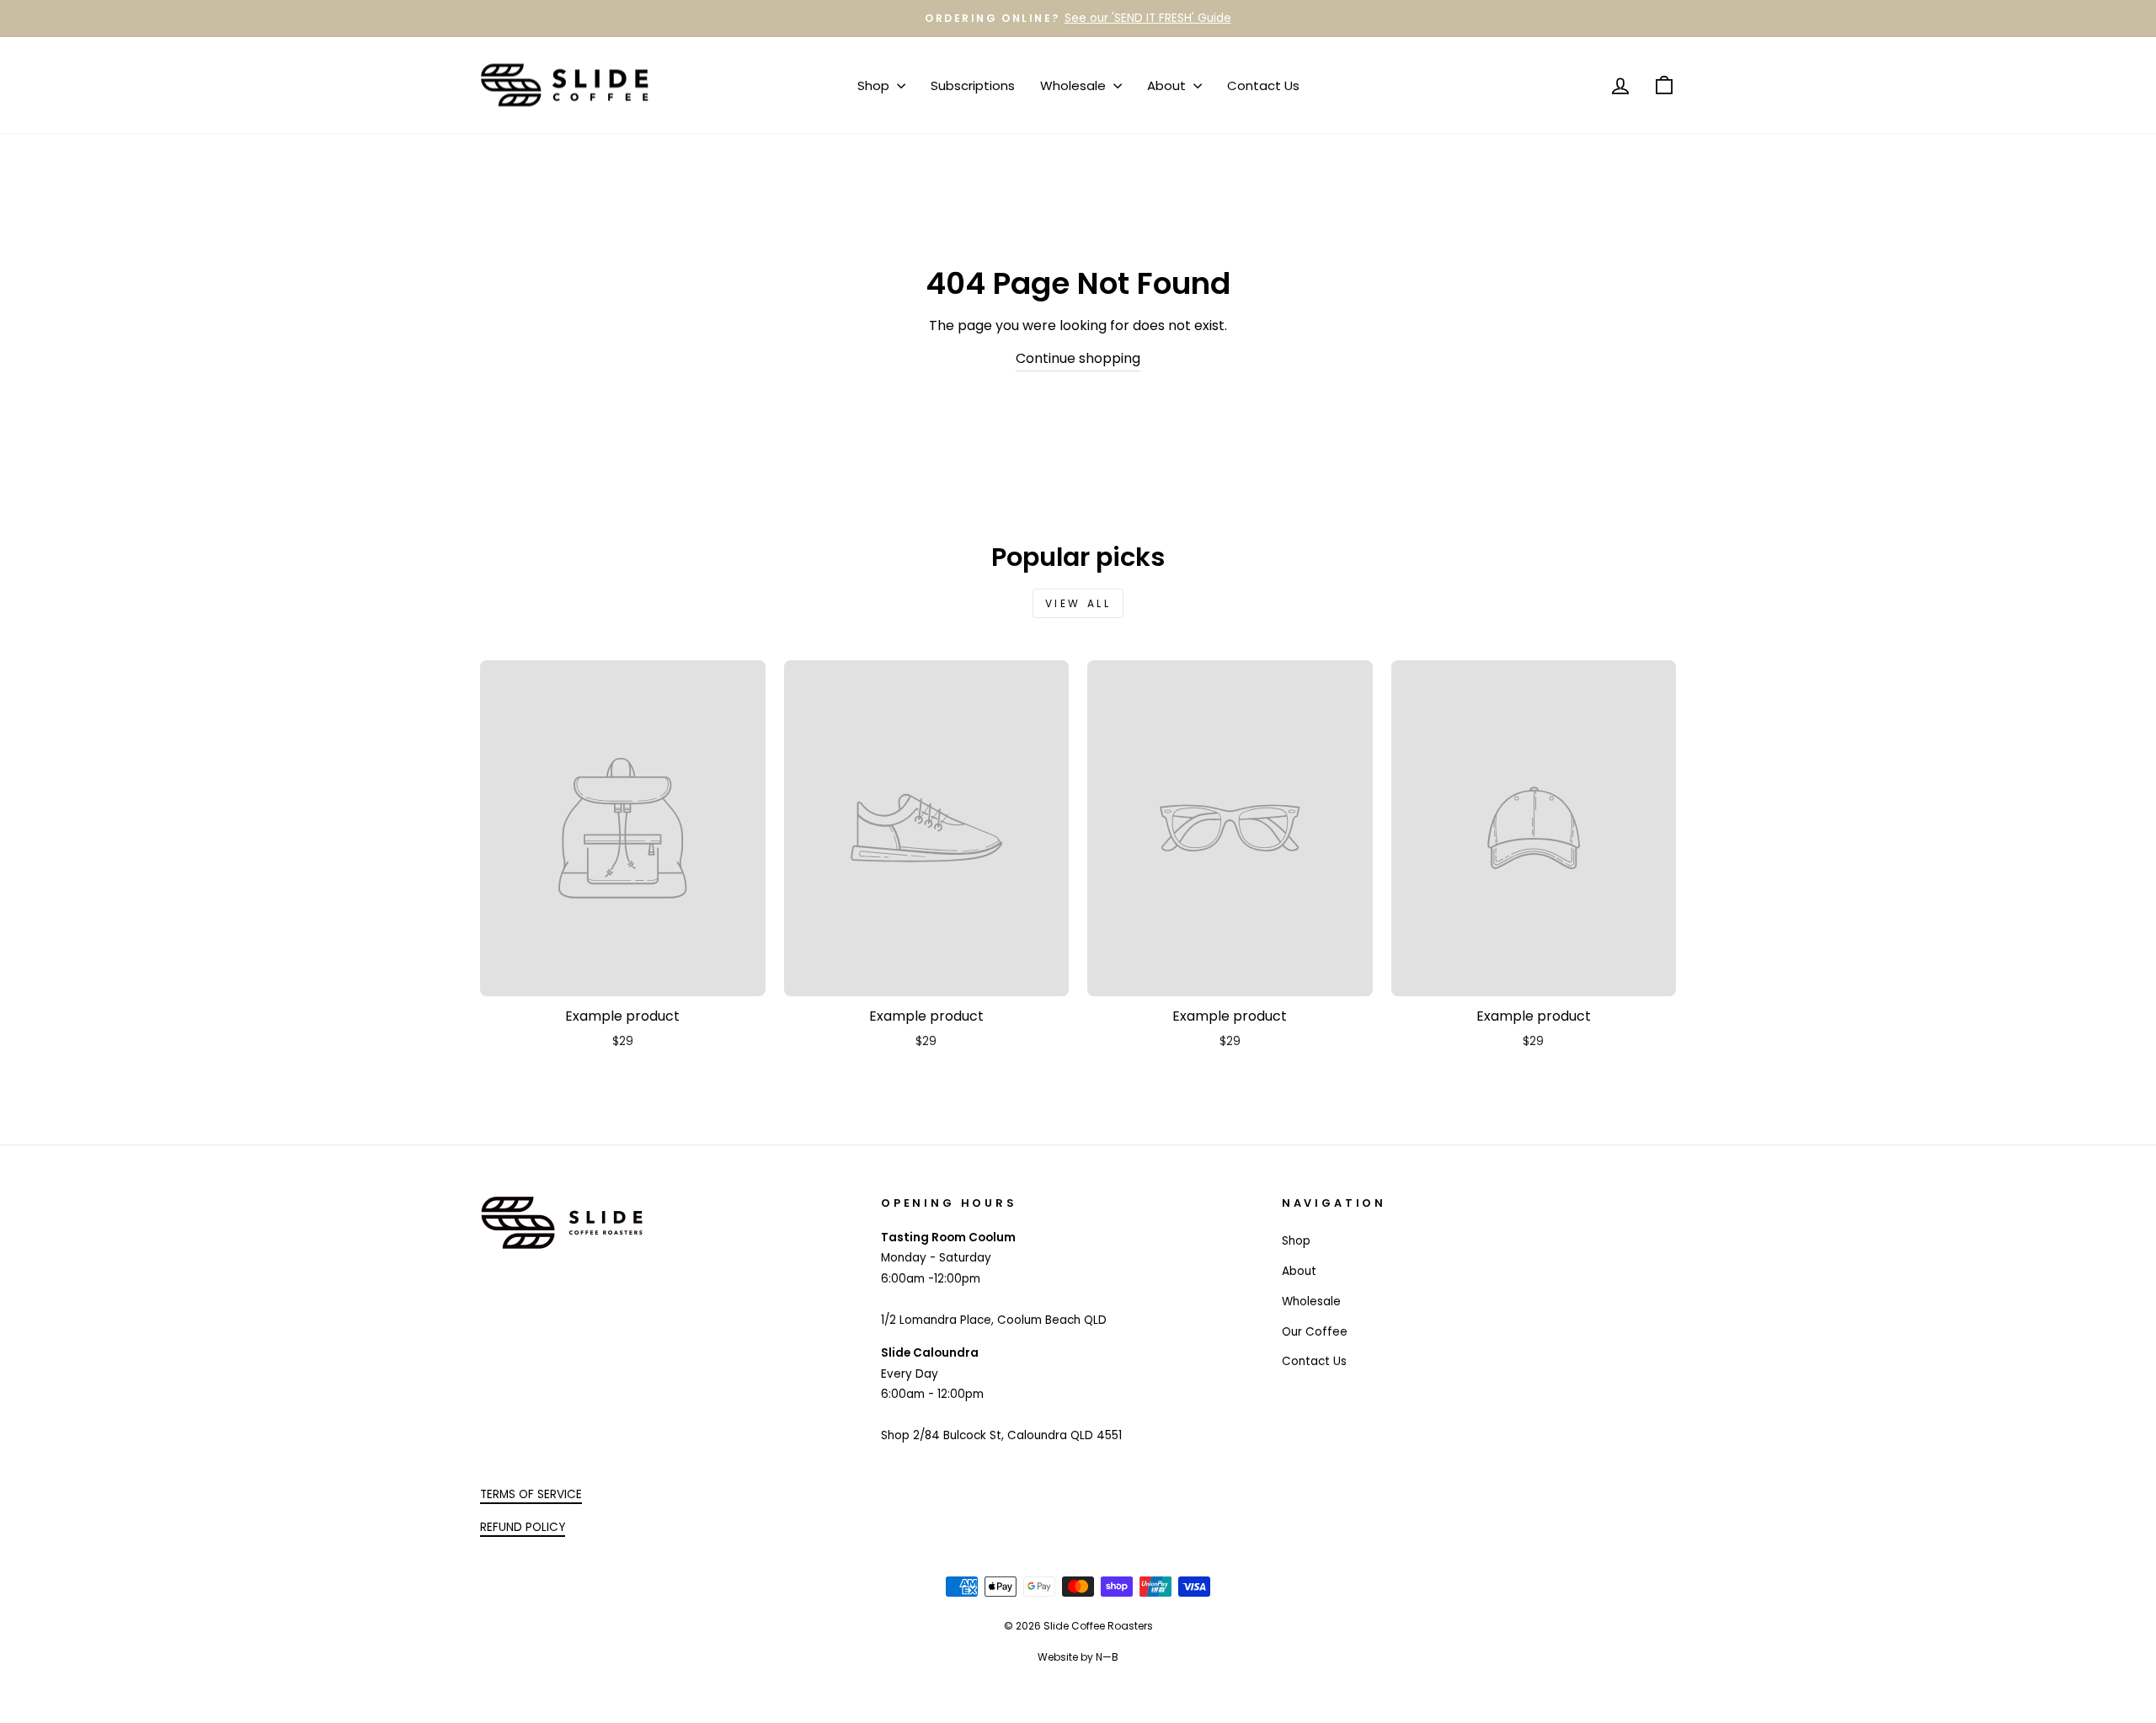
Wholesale (1075, 85)
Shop (875, 85)
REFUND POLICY (523, 1527)
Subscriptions (973, 85)
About (1168, 85)
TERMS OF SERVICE (531, 1494)
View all (1078, 603)
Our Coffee (1315, 1332)
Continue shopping (1078, 358)
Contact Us (1263, 85)
